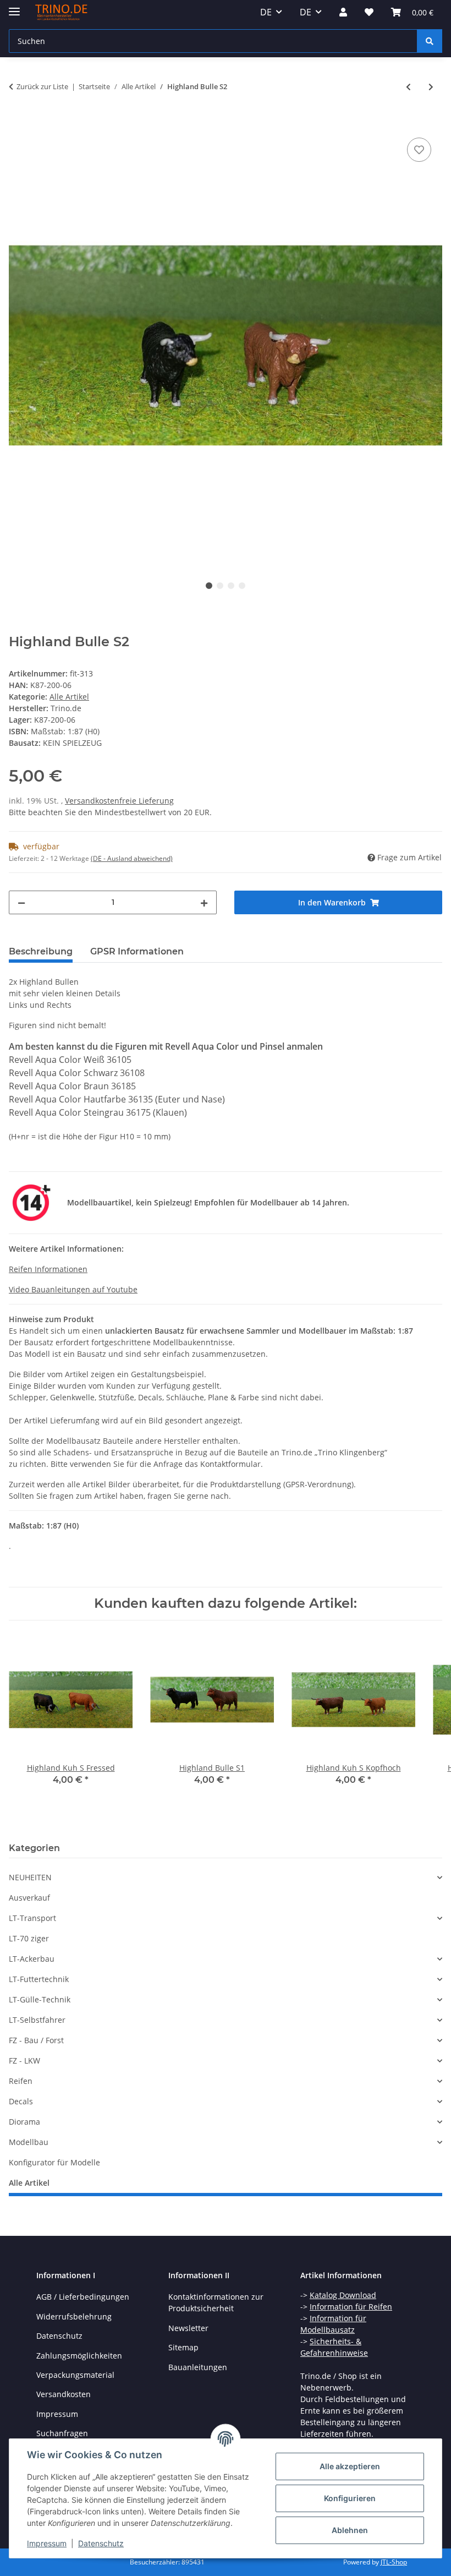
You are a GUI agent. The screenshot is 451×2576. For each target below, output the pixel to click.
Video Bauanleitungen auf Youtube (73, 1289)
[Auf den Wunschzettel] (419, 150)
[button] (343, 12)
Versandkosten (64, 2394)
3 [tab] (231, 586)
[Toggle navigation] (14, 7)
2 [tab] (220, 586)
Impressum (47, 2543)
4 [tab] (242, 586)
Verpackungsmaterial (75, 2375)
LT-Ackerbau (32, 1959)
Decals (21, 2101)
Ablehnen (350, 2530)
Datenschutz (101, 2543)
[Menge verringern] (21, 902)
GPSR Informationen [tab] (137, 951)
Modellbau (29, 2142)
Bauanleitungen (198, 2367)
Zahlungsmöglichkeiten (79, 2356)
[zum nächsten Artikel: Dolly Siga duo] (431, 87)
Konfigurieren (350, 2498)
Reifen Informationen (48, 1269)
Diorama (24, 2122)
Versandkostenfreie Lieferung (119, 801)
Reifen (21, 2081)
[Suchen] (430, 41)
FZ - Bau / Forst (36, 2040)
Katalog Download (343, 2295)
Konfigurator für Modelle (54, 2162)
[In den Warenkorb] (18, 123)
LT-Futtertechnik (39, 1979)
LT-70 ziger (29, 1938)
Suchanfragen (62, 2433)
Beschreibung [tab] (41, 951)
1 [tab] (209, 586)
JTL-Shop (394, 2562)
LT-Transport (32, 1918)
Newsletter (188, 2328)
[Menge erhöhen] (204, 902)
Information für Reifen (351, 2307)
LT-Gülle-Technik (40, 1999)
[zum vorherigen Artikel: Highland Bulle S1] (408, 87)
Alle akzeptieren (350, 2466)
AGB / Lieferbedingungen (83, 2297)
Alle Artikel (69, 697)
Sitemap (183, 2347)
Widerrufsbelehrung (74, 2316)
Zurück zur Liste (42, 86)
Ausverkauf (29, 1898)
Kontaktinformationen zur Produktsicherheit (216, 2302)
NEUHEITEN (30, 1877)
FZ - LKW (24, 2061)
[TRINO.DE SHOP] (61, 12)
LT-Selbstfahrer (37, 2020)
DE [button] (266, 12)
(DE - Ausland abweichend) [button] (132, 858)
